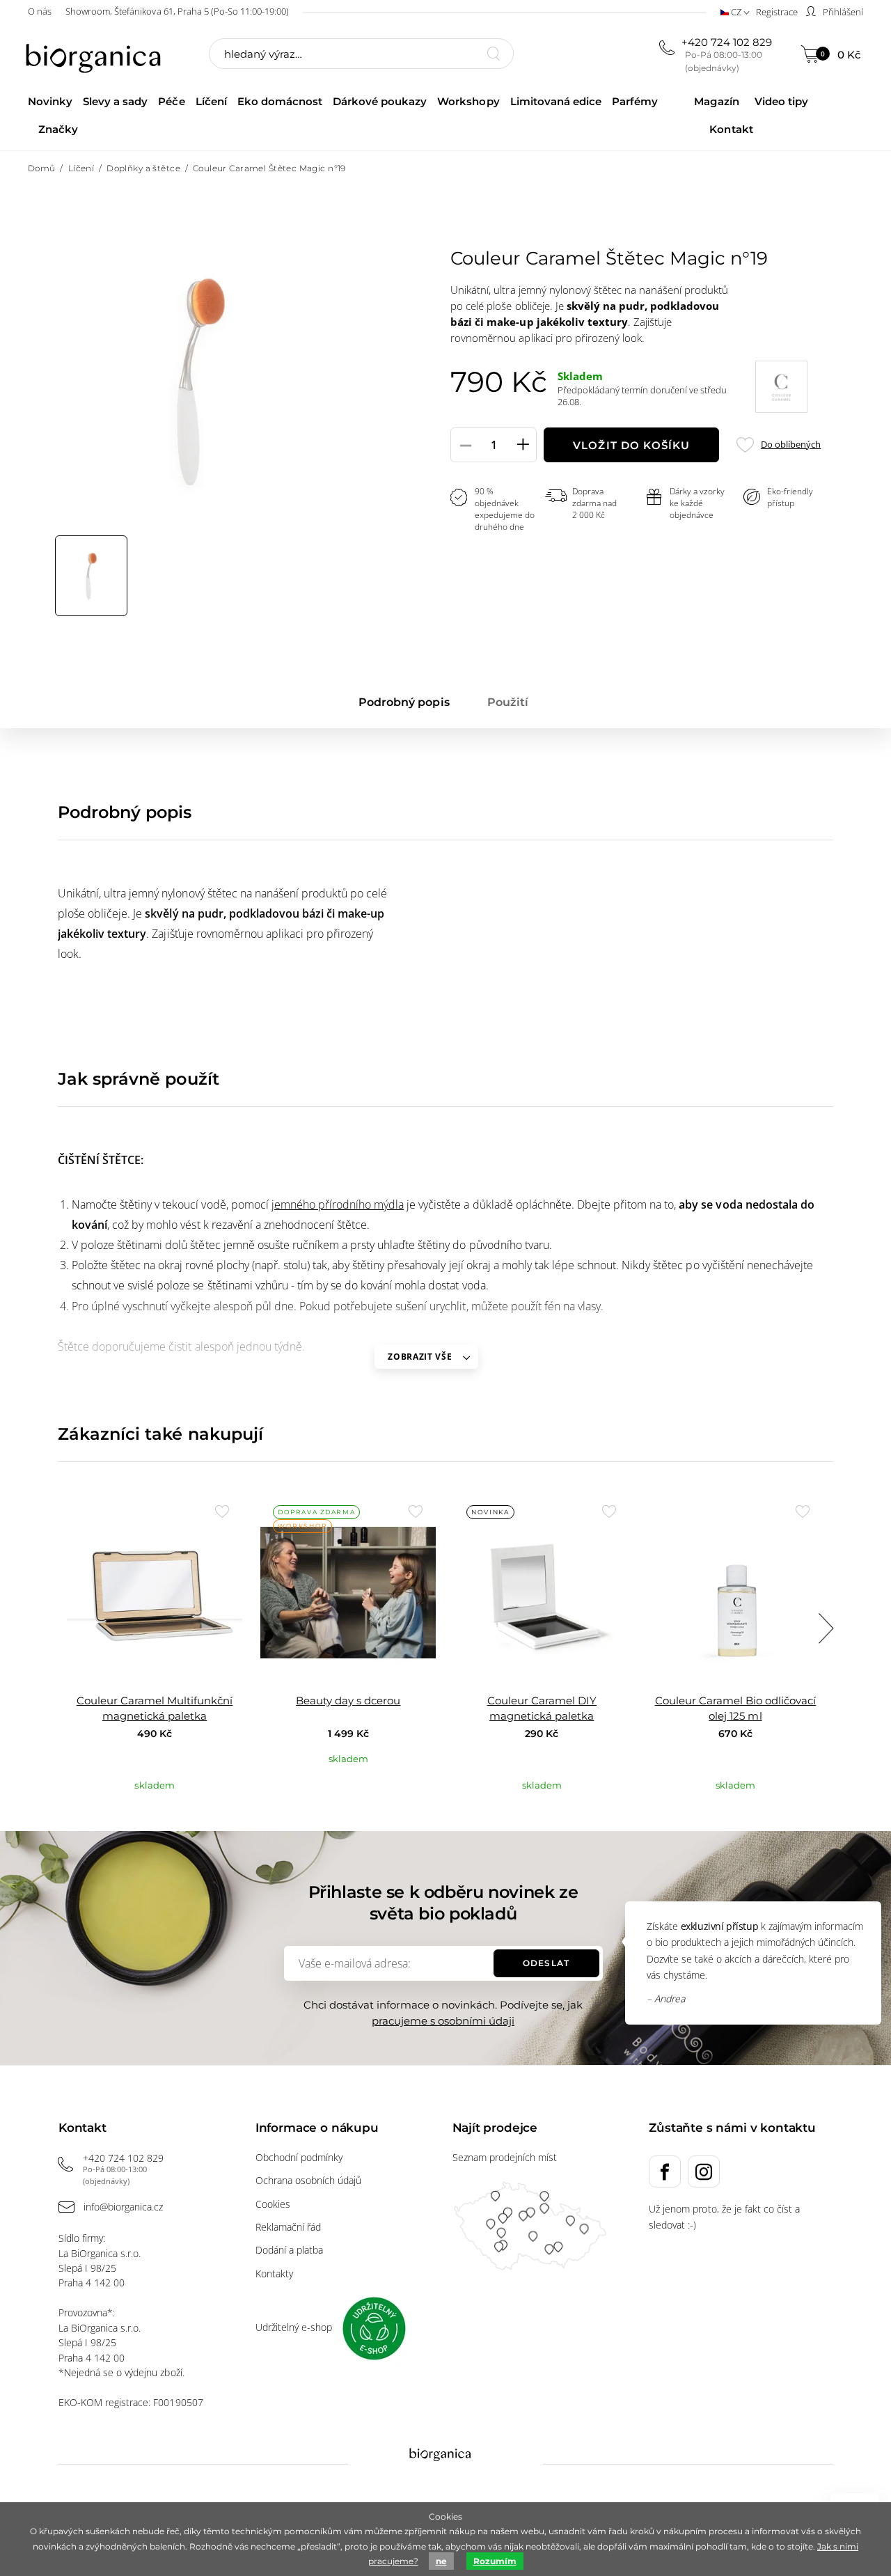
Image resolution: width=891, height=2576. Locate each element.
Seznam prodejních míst (505, 2157)
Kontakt (731, 129)
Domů (42, 168)
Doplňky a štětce (143, 168)
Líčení (211, 101)
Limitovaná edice (556, 101)
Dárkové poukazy (380, 101)
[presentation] (826, 1628)
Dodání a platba (289, 2250)
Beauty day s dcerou (348, 1701)
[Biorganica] (97, 55)
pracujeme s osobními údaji (443, 2021)
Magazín (716, 101)
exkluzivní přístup (719, 1926)
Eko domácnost (280, 101)
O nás (40, 11)
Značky (58, 129)
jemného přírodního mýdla (338, 1204)
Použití (508, 702)
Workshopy (468, 101)
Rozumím (495, 2561)
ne (441, 2561)
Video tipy (781, 101)
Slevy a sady (115, 101)
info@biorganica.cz (123, 2207)
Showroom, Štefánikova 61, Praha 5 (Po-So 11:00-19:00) (177, 11)
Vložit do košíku (631, 445)
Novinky (50, 101)
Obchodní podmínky (299, 2157)
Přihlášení (842, 12)
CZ (736, 12)
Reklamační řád (288, 2227)
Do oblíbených (790, 445)
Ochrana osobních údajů (308, 2180)
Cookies (273, 2204)
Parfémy (635, 101)
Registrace (777, 12)
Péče (171, 101)
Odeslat (546, 1963)
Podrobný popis (404, 702)
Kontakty (274, 2273)
